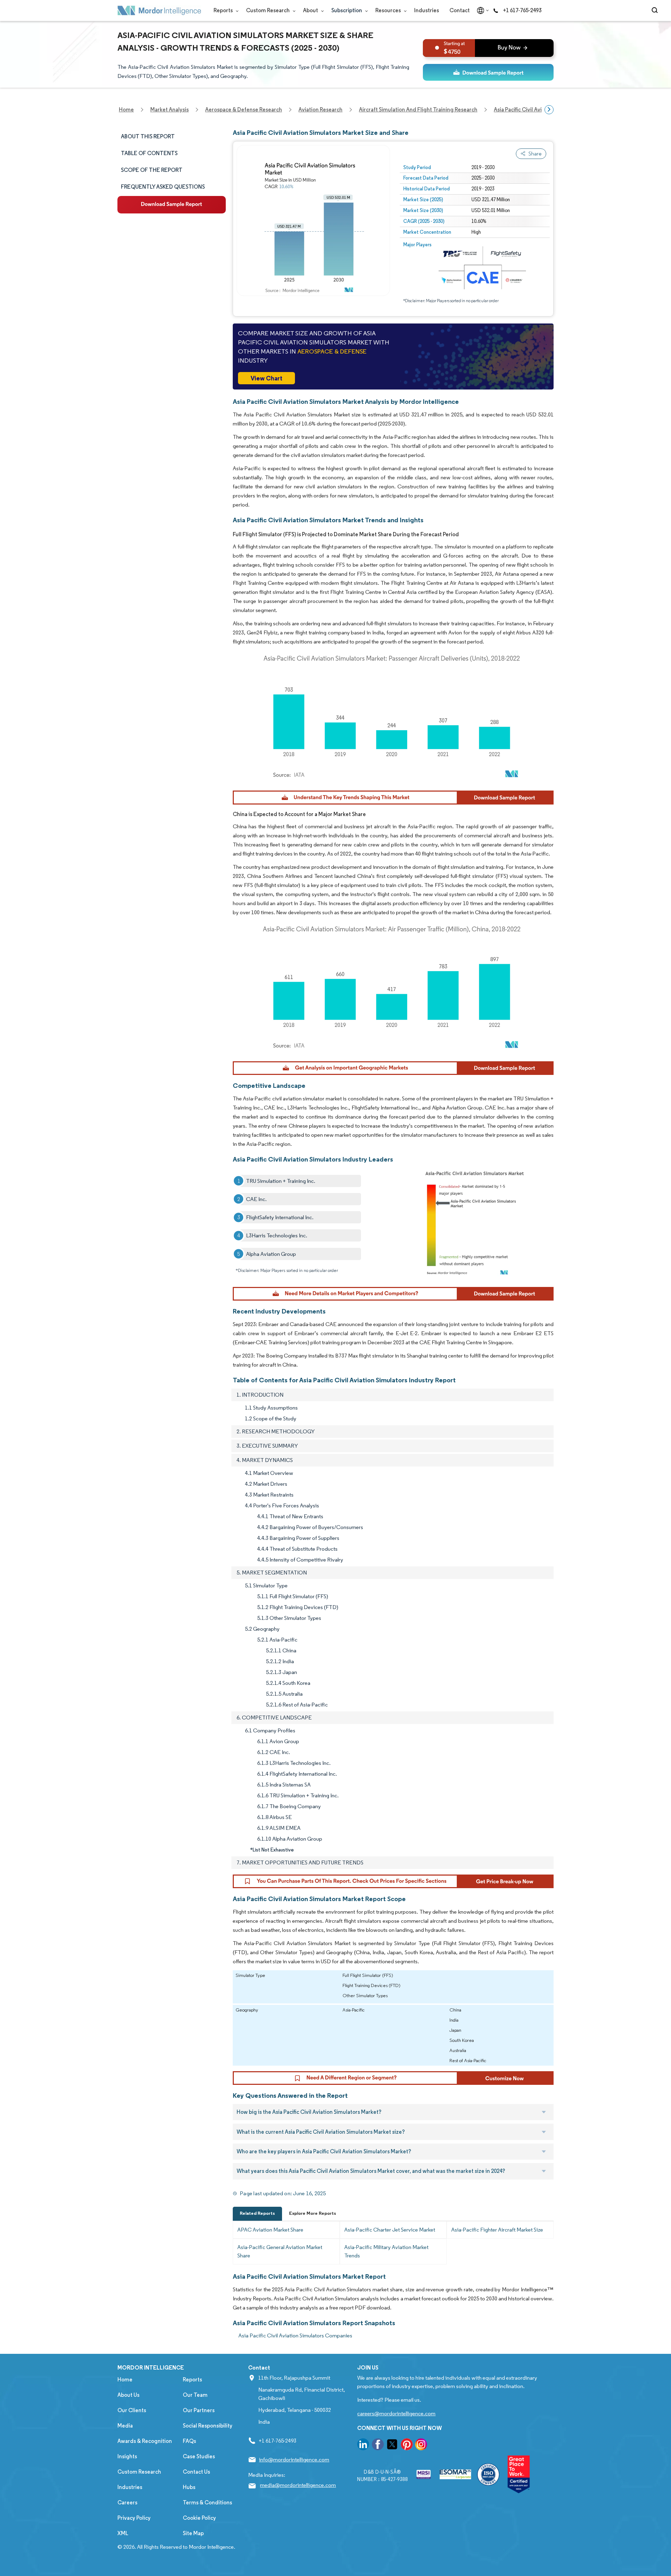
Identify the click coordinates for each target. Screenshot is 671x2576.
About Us (128, 2395)
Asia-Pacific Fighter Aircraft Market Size (497, 2230)
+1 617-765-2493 (522, 10)
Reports (224, 10)
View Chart (266, 378)
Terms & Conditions (207, 2502)
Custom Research (268, 10)
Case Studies (199, 2456)
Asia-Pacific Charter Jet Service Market (390, 2230)
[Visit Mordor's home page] (159, 10)
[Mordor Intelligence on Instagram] (421, 2446)
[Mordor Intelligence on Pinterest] (407, 2446)
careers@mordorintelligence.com (396, 2413)
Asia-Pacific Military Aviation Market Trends (386, 2251)
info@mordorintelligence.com (294, 2459)
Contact (460, 10)
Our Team (195, 2395)
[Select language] (481, 10)
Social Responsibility (208, 2426)
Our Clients (132, 2410)
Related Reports (257, 2213)
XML (123, 2533)
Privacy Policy (134, 2518)
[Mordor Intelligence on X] (392, 2446)
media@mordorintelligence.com (298, 2485)
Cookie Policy (199, 2518)
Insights (127, 2456)
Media (125, 2426)
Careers (127, 2502)
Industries (427, 10)
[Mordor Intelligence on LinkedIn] (363, 2446)
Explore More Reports (313, 2213)
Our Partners (199, 2410)
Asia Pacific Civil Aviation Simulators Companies (295, 2335)
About (311, 10)
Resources (389, 10)
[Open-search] (656, 10)
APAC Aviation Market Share (270, 2230)
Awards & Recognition (145, 2441)
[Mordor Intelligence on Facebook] (378, 2446)
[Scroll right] (549, 110)
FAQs (189, 2441)
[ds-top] (488, 72)
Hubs (189, 2487)
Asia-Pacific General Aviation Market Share (280, 2251)
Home (125, 2379)
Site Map (193, 2533)
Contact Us (196, 2472)
